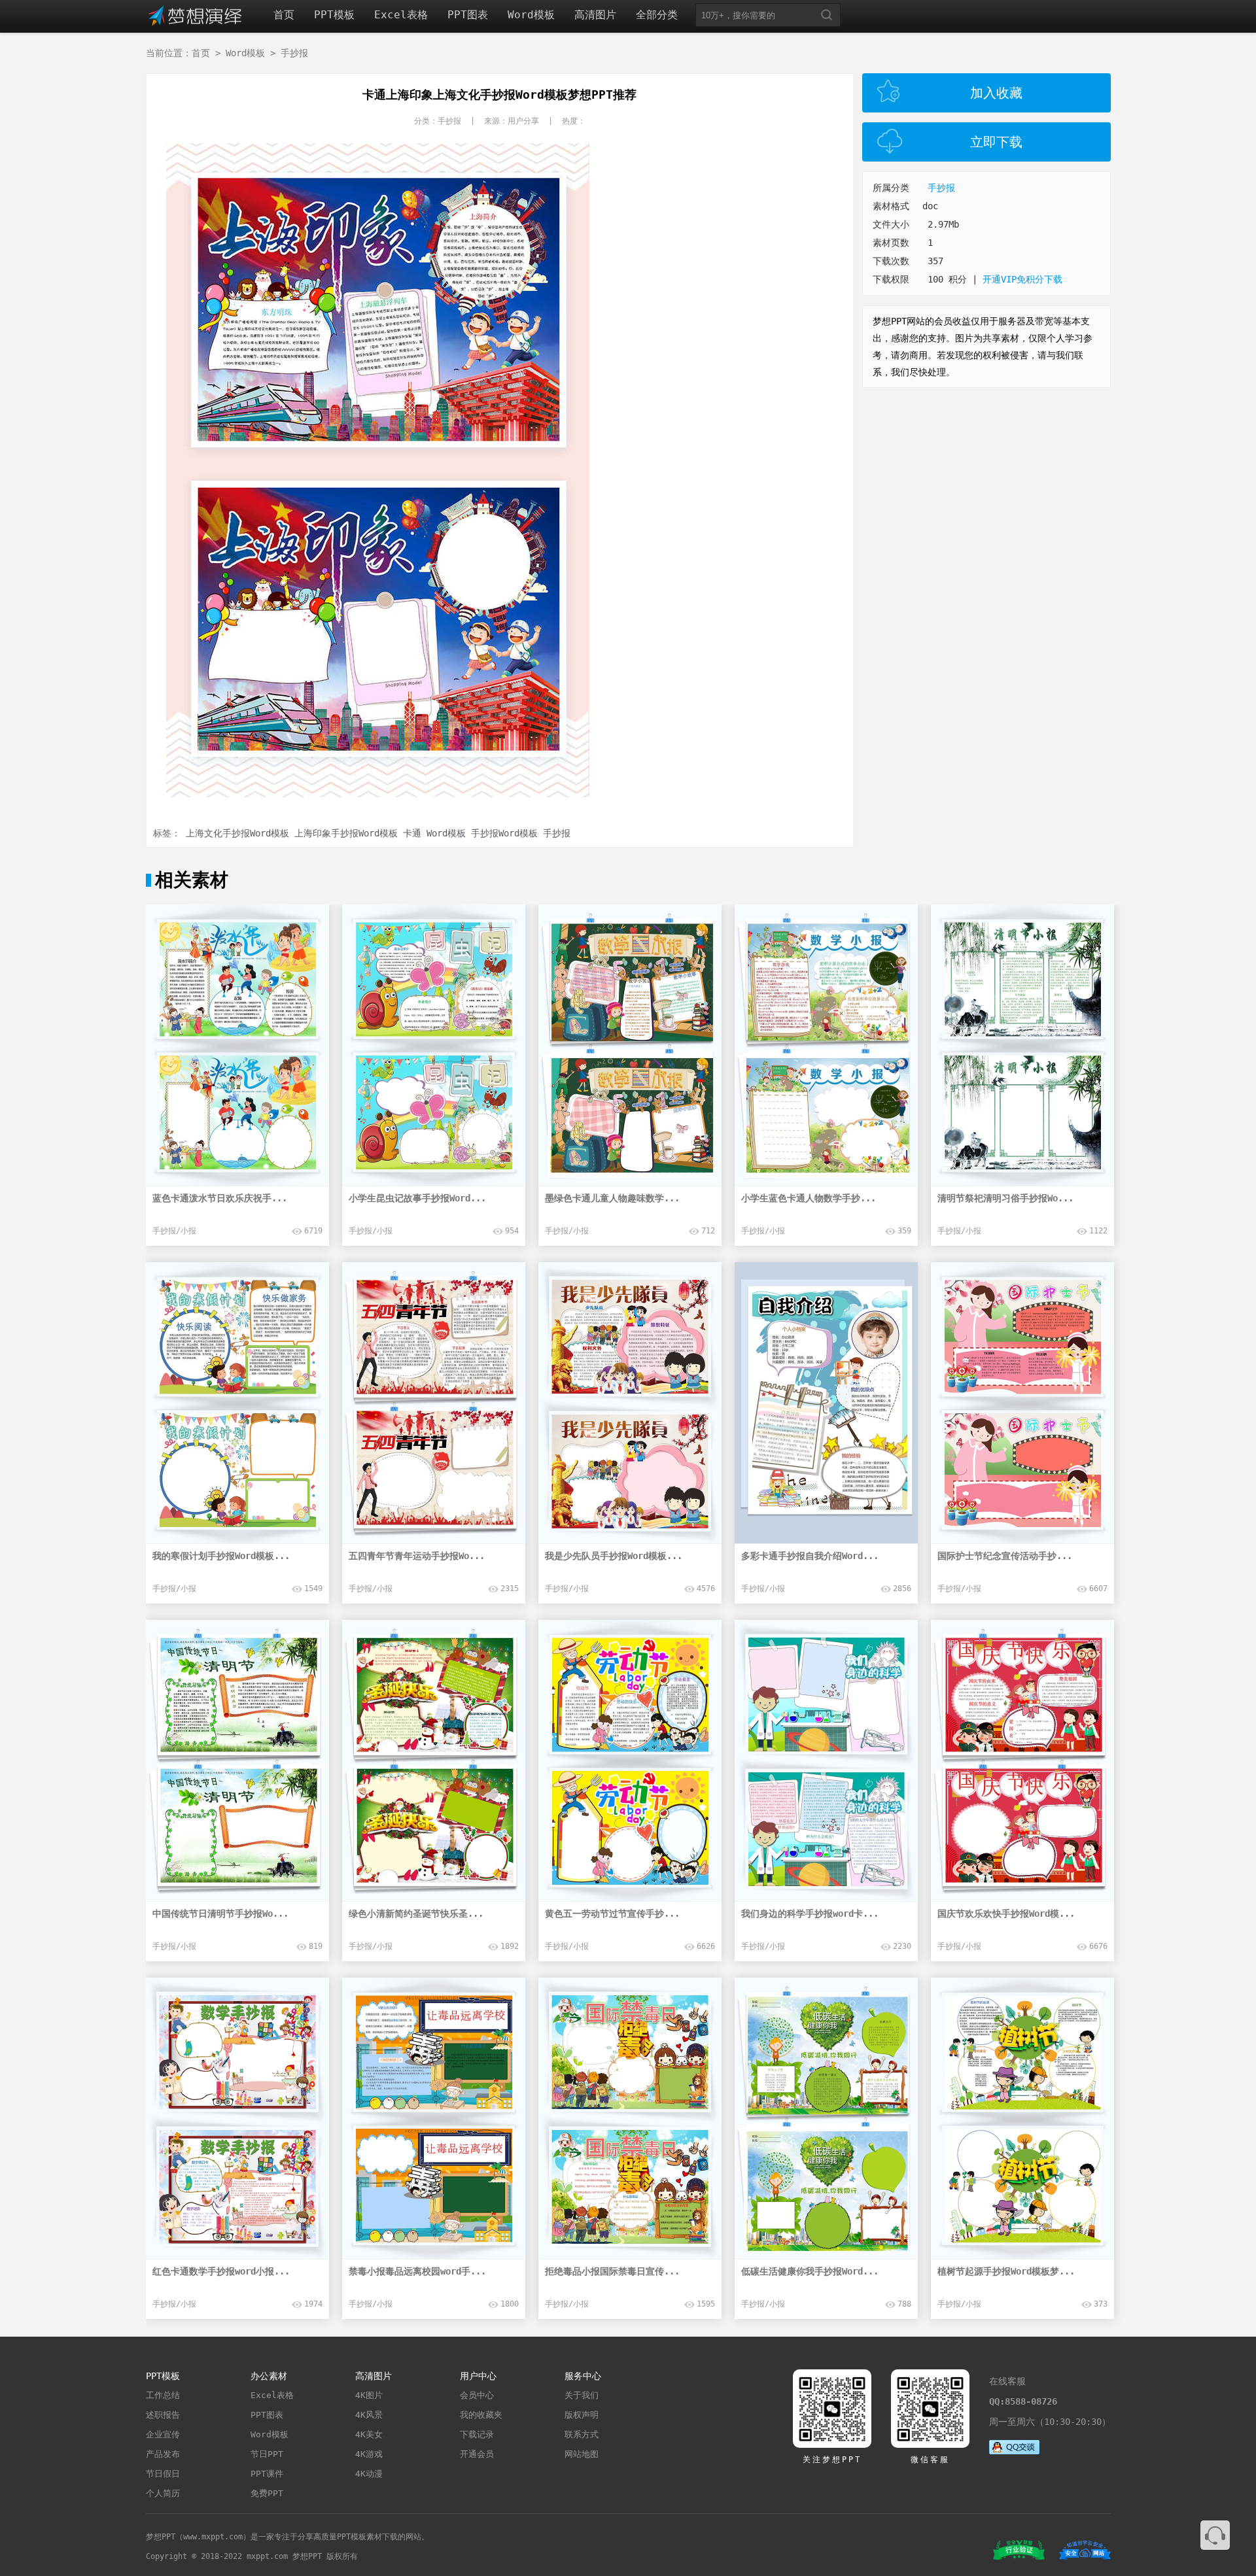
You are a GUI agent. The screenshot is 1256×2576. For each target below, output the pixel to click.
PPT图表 (468, 15)
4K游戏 (369, 2454)
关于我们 (582, 2395)
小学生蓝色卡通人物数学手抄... (809, 1198)
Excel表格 (401, 15)
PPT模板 (334, 15)
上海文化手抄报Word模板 (237, 833)
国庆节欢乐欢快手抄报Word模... (1006, 1914)
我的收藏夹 (481, 2415)
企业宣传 (163, 2434)
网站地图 (582, 2454)
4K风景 (369, 2415)
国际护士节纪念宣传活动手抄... (1005, 1556)
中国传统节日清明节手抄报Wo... (220, 1914)
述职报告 (163, 2415)
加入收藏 (996, 93)
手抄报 (294, 53)
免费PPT (267, 2493)
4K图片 (369, 2395)
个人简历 (163, 2493)
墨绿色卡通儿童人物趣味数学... (612, 1198)
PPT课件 (267, 2474)
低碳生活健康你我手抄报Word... (810, 2271)
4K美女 (369, 2434)
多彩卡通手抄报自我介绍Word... (810, 1556)
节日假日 (163, 2474)
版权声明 (582, 2415)
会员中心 (477, 2395)
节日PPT (267, 2454)
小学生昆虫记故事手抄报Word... (417, 1198)
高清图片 (595, 15)
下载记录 (477, 2434)
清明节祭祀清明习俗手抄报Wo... (1005, 1198)
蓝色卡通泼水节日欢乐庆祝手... (220, 1198)
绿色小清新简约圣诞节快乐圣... (416, 1914)
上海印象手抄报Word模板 (346, 833)
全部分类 (657, 15)
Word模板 (531, 15)
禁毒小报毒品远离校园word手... (417, 2271)
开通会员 (477, 2454)
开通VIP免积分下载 (1022, 279)
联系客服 (1215, 2535)
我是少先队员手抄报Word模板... (614, 1556)
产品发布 (163, 2454)
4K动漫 (369, 2474)
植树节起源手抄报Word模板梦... (1006, 2271)
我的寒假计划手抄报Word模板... (221, 1556)
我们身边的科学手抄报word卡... (810, 1914)
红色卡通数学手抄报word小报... (221, 2271)
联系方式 (582, 2434)
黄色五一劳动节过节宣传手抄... (612, 1914)
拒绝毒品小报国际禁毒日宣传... (612, 2271)
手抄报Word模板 (504, 833)
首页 (284, 15)
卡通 (412, 833)
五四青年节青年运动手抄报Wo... (417, 1556)
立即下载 (996, 142)
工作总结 (163, 2395)
